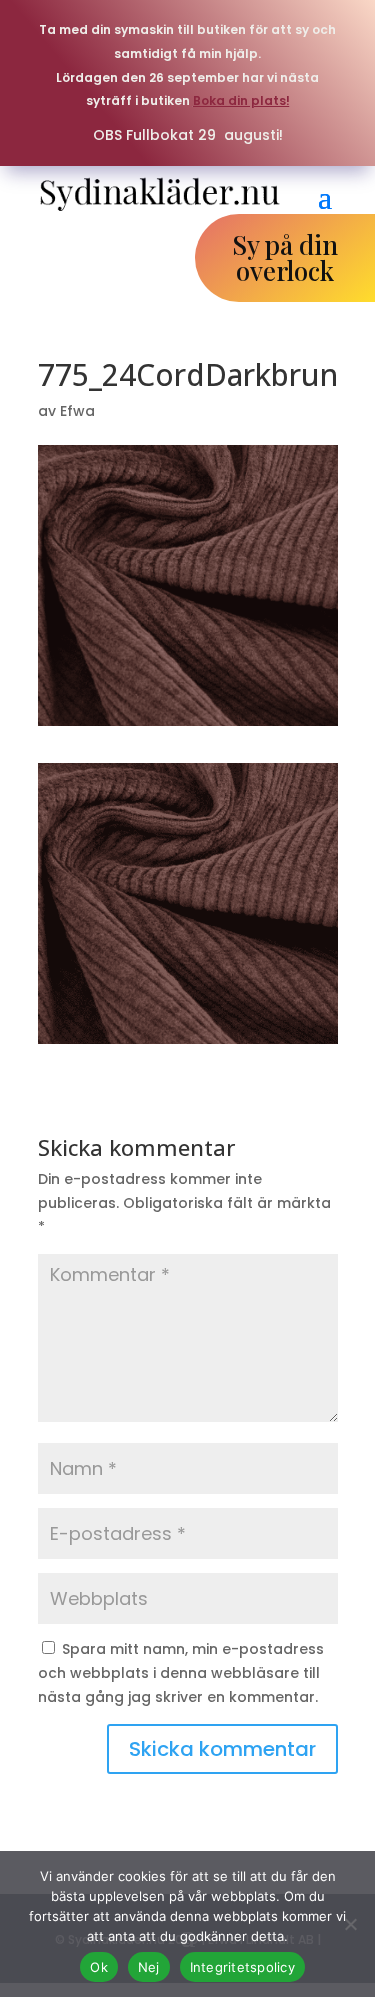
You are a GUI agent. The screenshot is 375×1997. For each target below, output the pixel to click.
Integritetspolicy (242, 1967)
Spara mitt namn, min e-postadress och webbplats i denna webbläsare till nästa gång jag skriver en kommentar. (181, 1673)
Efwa (77, 411)
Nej (149, 1967)
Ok (99, 1967)
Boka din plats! (241, 100)
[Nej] (350, 1924)
